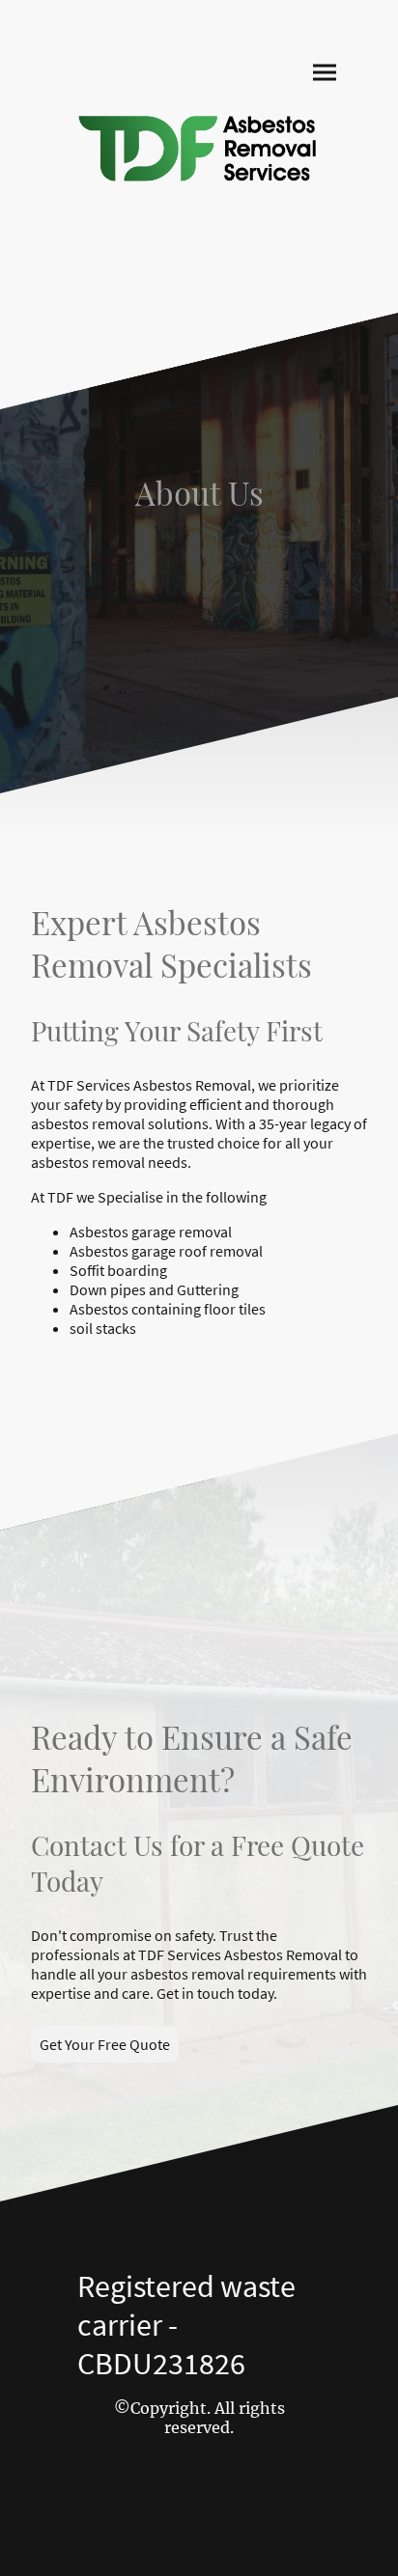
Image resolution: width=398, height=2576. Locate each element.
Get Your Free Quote (105, 2044)
